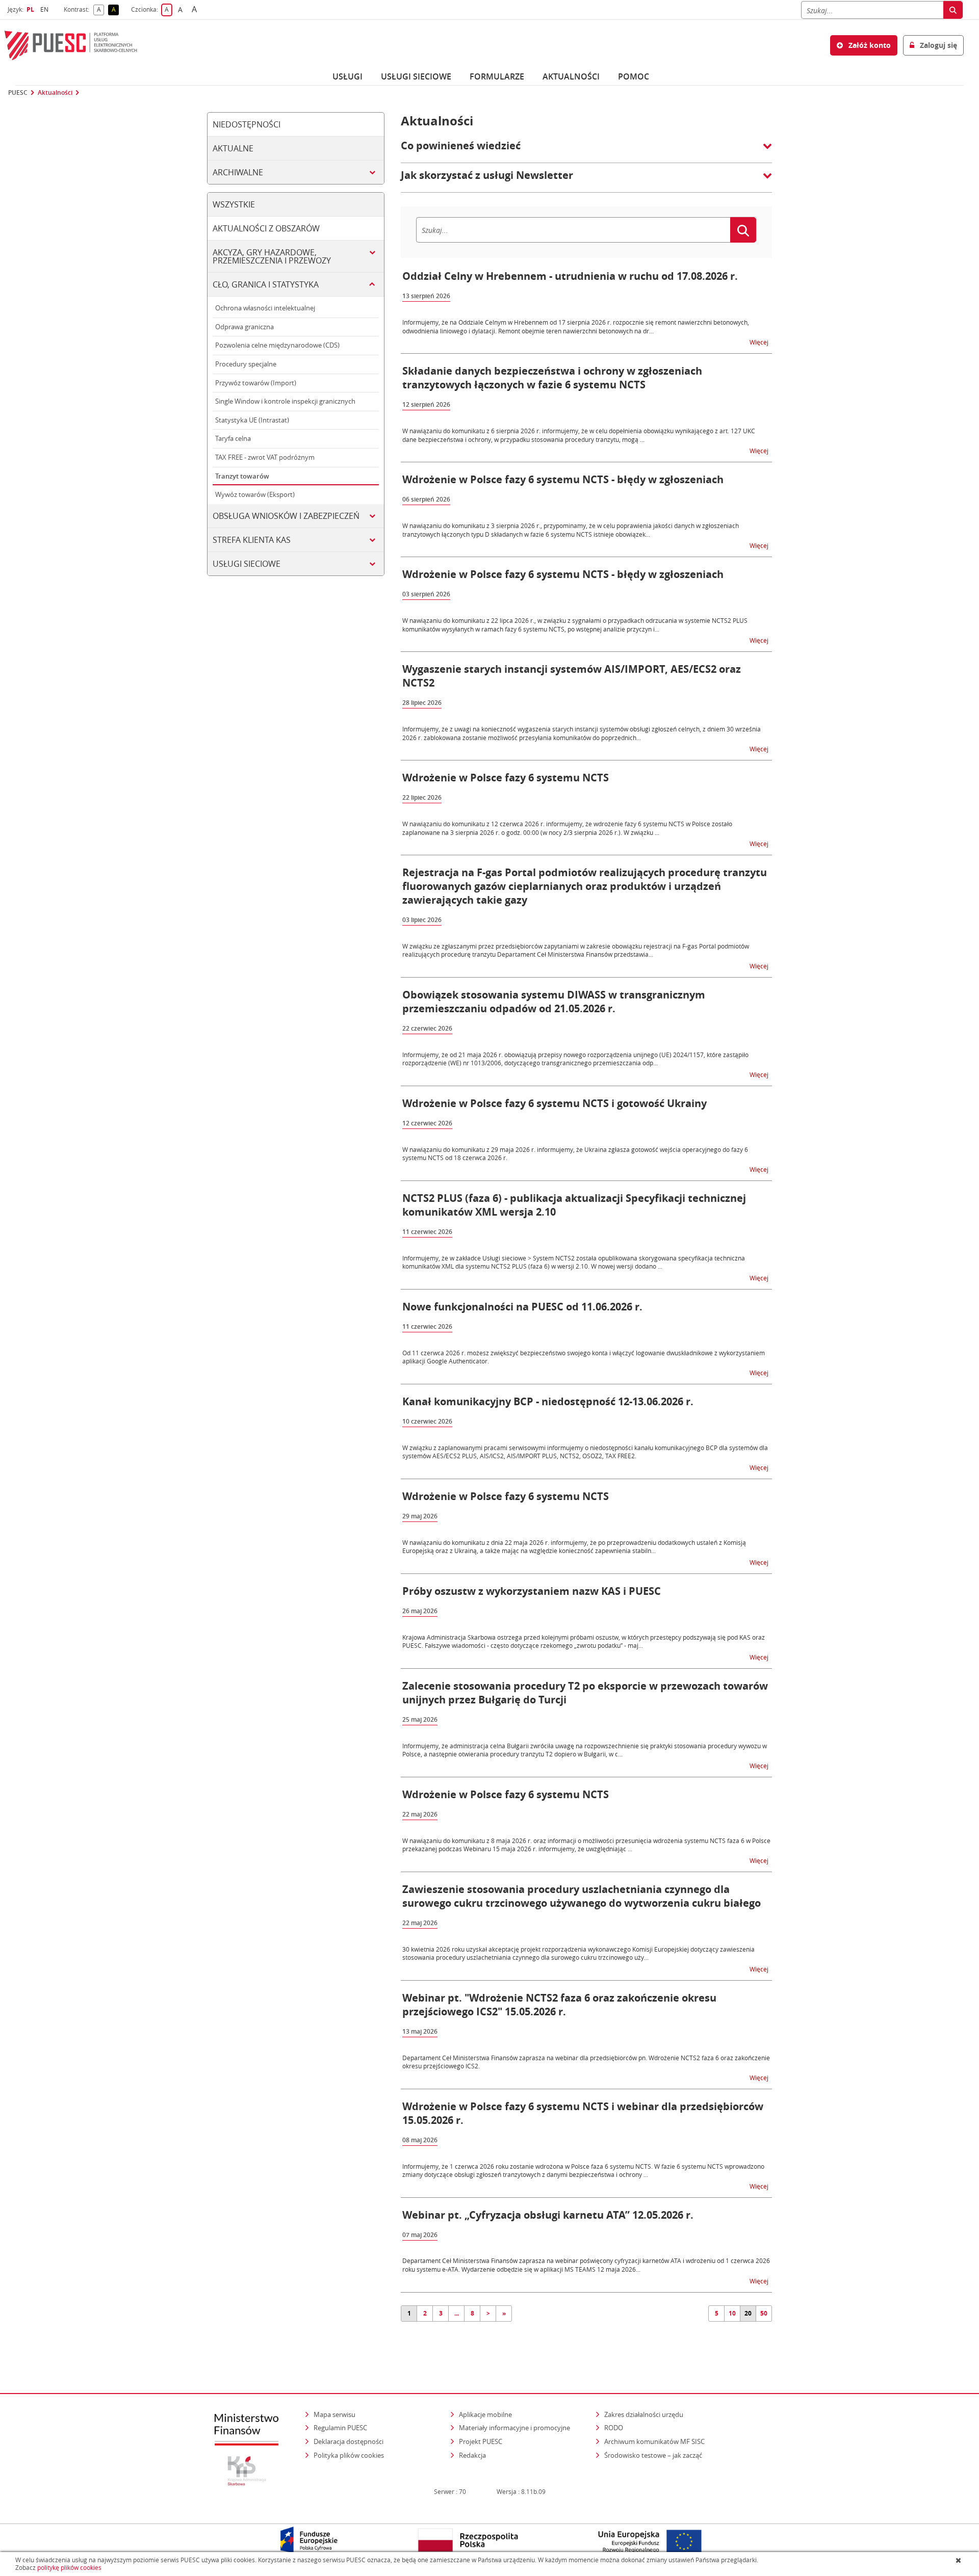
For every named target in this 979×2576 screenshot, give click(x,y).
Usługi (347, 76)
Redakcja (472, 2455)
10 (732, 2313)
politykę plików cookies (69, 2568)
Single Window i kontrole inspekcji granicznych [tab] (285, 401)
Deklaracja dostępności (349, 2441)
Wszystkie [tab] (234, 204)
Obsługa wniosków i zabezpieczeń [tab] (286, 516)
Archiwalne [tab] (238, 172)
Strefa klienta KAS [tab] (252, 540)
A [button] (100, 10)
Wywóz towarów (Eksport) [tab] (255, 494)
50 (764, 2313)
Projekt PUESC (481, 2441)
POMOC (634, 76)
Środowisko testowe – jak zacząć (654, 2455)
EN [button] (46, 9)
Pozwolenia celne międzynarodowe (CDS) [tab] (277, 345)
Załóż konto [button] (869, 45)
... (457, 2313)
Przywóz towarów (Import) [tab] (256, 383)
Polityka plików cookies (349, 2455)
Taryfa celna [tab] (233, 438)
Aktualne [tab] (233, 148)
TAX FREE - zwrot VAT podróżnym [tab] (265, 457)
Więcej (760, 342)
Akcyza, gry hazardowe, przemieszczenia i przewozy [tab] (272, 256)
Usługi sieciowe (416, 76)
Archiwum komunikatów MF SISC (654, 2441)
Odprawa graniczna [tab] (244, 327)
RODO (614, 2428)
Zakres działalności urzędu (645, 2414)
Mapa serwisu (334, 2414)
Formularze (497, 76)
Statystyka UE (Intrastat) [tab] (252, 420)
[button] (586, 151)
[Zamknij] (959, 2560)
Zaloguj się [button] (937, 45)
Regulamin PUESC (340, 2428)
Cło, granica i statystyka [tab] (266, 284)
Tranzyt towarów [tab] (242, 476)
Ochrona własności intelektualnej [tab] (265, 308)
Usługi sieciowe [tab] (247, 564)
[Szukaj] (953, 10)
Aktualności (571, 76)
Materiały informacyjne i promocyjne (514, 2428)
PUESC (18, 93)
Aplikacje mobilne (485, 2414)
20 (748, 2313)
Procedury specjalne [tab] (246, 364)
